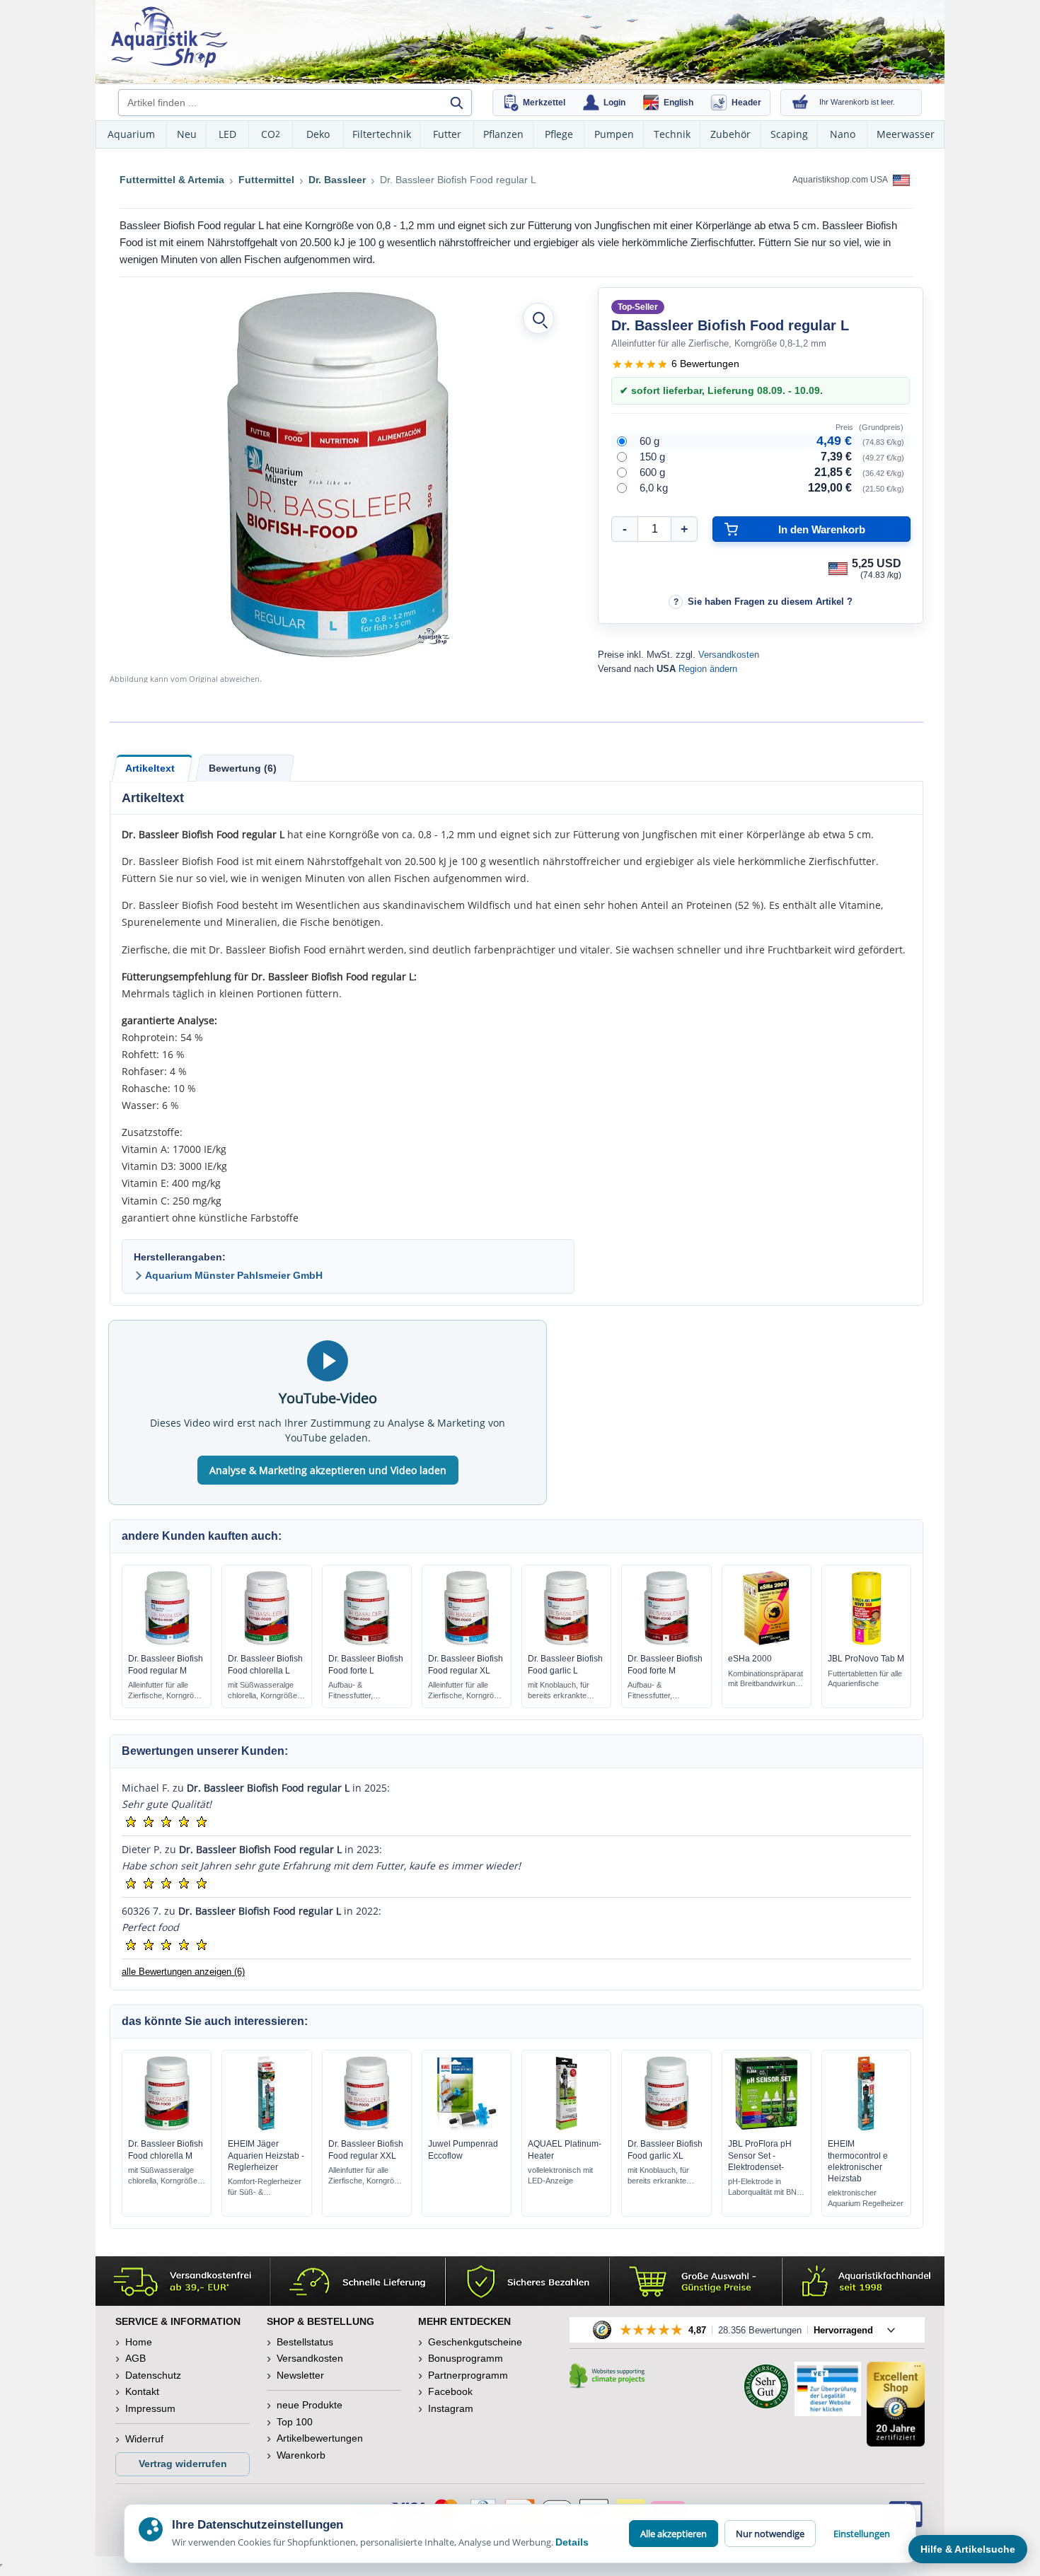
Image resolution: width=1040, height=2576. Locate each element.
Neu (187, 134)
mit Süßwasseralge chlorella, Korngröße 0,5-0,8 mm (163, 2176)
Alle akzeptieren (674, 2534)
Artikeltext (150, 768)
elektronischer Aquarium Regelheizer (866, 2198)
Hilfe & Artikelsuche (968, 2549)
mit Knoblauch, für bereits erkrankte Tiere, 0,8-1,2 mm (559, 1691)
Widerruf (144, 2439)
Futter (447, 134)
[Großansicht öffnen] (538, 318)
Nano (843, 134)
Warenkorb (301, 2455)
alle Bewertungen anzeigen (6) (183, 1972)
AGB (135, 2358)
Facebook (450, 2391)
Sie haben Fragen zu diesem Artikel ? (770, 602)
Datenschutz (153, 2375)
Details (572, 2542)
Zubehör (730, 134)
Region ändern (708, 669)
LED (227, 134)
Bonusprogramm (466, 2358)
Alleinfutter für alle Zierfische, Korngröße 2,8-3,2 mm (366, 2176)
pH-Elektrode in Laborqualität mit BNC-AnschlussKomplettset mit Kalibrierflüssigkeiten (767, 2187)
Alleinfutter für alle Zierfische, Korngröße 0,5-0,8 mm (166, 1691)
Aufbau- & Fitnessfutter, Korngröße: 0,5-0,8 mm (660, 1691)
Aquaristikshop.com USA (841, 180)
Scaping (789, 134)
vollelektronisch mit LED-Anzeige (560, 2175)
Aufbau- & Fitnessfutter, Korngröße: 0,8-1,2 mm (361, 1691)
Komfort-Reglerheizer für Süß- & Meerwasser (265, 2187)
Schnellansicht (167, 1642)
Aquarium (131, 134)
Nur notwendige (770, 2534)
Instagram (451, 2408)
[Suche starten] (456, 103)
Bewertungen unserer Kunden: (205, 1751)
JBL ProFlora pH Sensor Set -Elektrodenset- (760, 2155)
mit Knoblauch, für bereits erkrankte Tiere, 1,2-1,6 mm (658, 2176)
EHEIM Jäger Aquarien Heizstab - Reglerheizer (266, 2155)
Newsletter (300, 2375)
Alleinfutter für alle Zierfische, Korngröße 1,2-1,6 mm (466, 1691)
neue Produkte (310, 2405)
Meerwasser (906, 134)
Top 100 (295, 2422)
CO (271, 134)
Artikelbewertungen (320, 2438)
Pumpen (614, 134)
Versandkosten (729, 655)
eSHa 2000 (750, 1659)
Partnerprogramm (468, 2375)
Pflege (559, 134)
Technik (672, 134)
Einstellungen (862, 2534)
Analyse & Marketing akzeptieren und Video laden (328, 1470)
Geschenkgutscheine (475, 2342)
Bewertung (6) (243, 768)
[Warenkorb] (800, 103)
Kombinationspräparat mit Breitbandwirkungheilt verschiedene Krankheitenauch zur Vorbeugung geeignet (765, 1679)
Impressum (150, 2408)
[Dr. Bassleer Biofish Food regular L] (338, 475)
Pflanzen (503, 134)
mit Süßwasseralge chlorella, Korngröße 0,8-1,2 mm (262, 1691)
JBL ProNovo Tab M (866, 1659)
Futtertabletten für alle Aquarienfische (865, 1679)
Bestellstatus (305, 2342)
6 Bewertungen (705, 364)
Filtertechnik (382, 134)
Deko (318, 134)
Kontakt (142, 2391)
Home (139, 2342)
